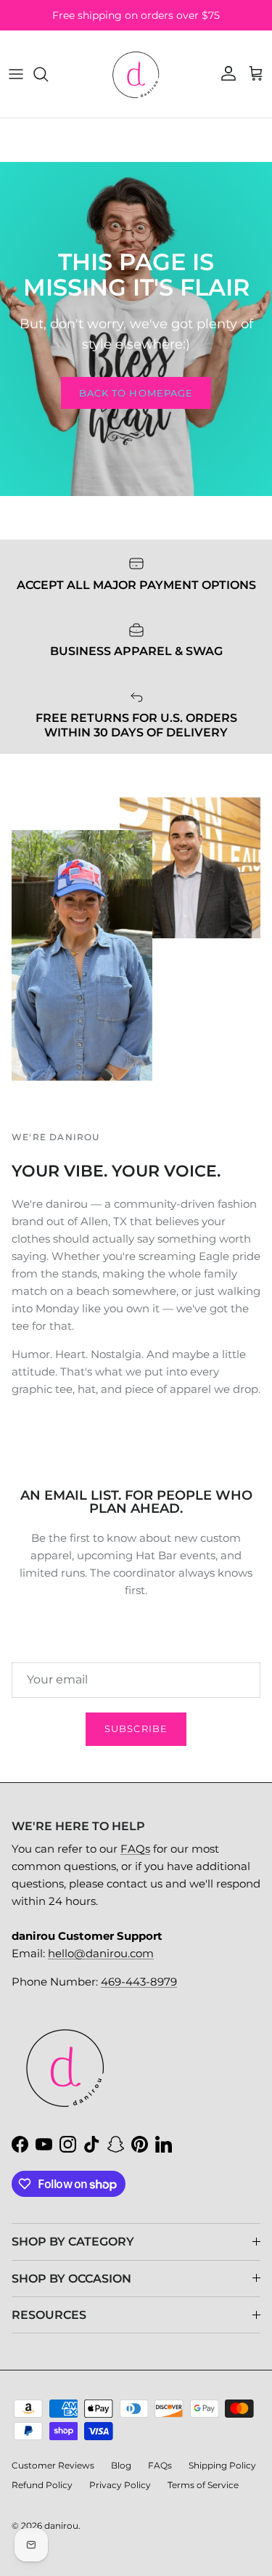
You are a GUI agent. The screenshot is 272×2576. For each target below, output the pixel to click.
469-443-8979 (139, 1982)
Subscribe (136, 1728)
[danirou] (136, 74)
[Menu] (16, 74)
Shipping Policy (222, 2465)
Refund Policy (42, 2485)
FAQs (135, 1849)
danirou (61, 2526)
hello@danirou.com (101, 1953)
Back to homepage (136, 393)
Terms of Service (203, 2485)
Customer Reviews (53, 2465)
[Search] (48, 74)
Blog (121, 2465)
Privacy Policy (120, 2485)
